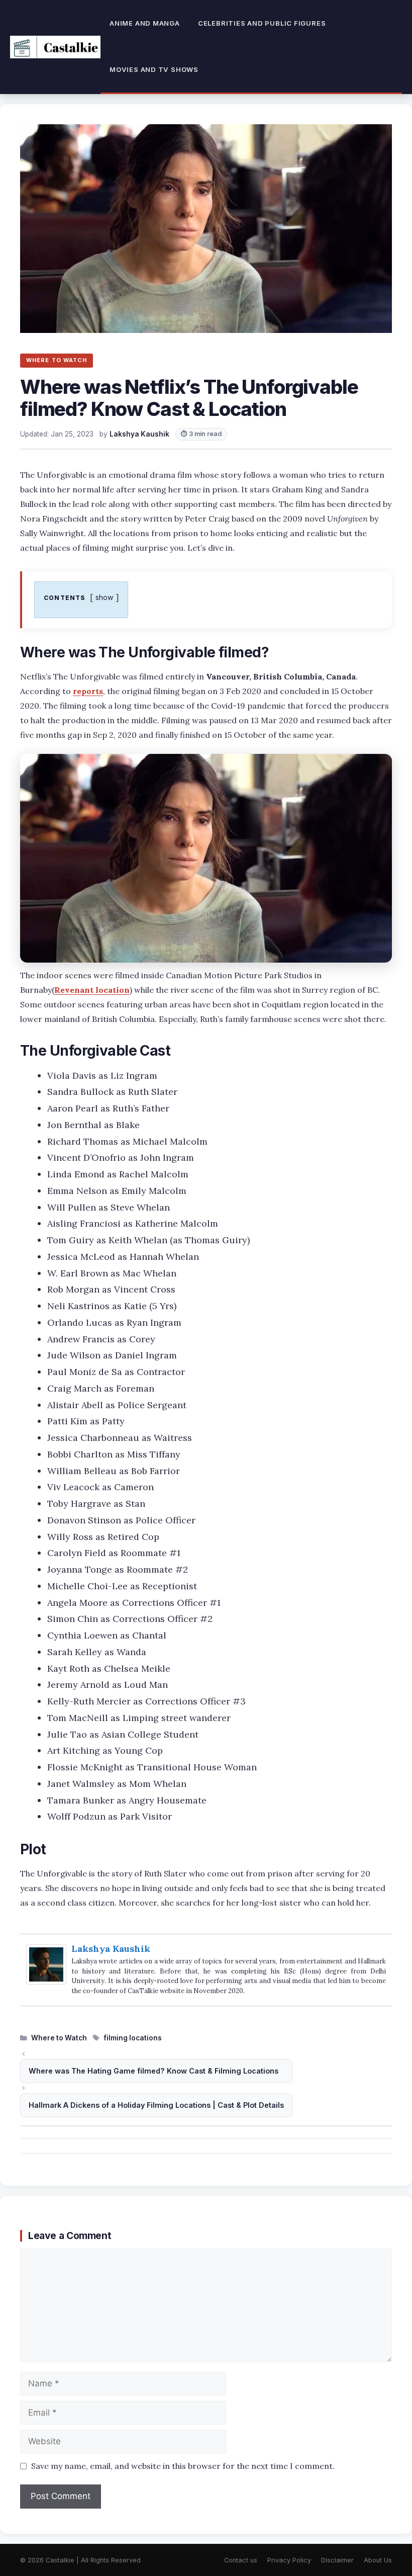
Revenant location (92, 990)
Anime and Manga (145, 23)
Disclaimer (337, 2560)
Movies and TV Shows (154, 69)
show (105, 597)
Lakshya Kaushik (111, 1949)
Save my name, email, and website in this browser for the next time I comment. (183, 2466)
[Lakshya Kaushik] (46, 1981)
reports (88, 691)
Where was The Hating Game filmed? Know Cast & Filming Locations (153, 2071)
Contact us (241, 2560)
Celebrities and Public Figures (262, 23)
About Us (378, 2560)
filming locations (133, 2038)
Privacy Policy (289, 2560)
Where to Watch (59, 2038)
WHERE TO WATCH (57, 360)
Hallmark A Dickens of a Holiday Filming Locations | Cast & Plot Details (156, 2105)
